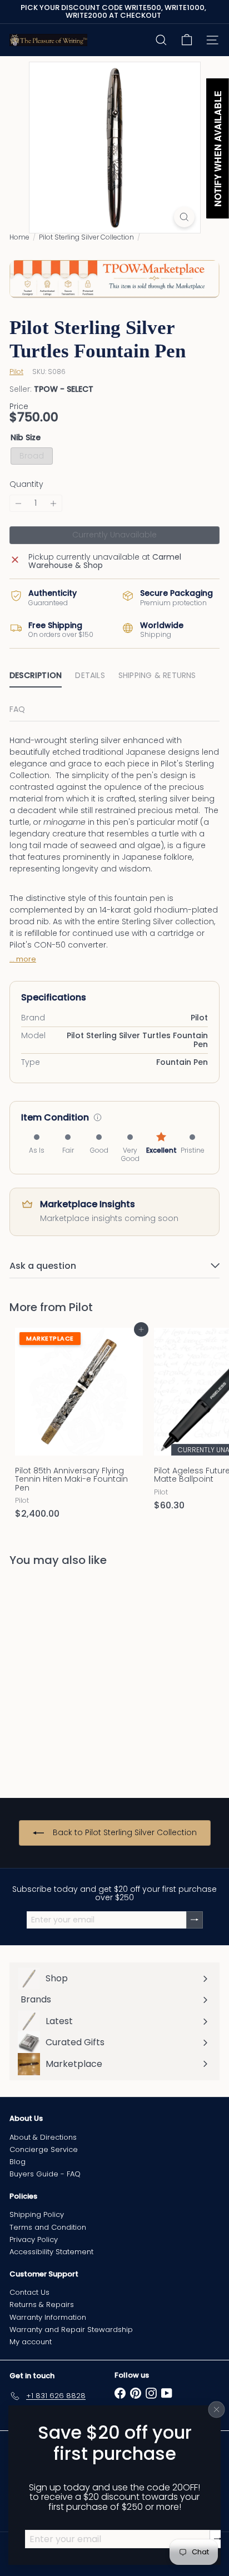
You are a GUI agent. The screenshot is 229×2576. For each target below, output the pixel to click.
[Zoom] (184, 217)
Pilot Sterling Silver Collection (86, 237)
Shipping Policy (37, 2214)
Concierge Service (44, 2149)
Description (36, 675)
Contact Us (29, 2292)
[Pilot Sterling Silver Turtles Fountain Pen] (79, 1675)
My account (31, 2342)
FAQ (18, 709)
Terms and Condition (48, 2227)
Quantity (26, 484)
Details (90, 675)
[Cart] (187, 40)
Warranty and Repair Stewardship (71, 2330)
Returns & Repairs (42, 2305)
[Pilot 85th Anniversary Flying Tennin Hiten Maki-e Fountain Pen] (79, 1427)
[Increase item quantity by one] (53, 503)
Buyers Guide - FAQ (45, 2174)
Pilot (81, 1307)
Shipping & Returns (157, 675)
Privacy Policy (34, 2239)
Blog (18, 2162)
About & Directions (43, 2137)
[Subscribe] (218, 2539)
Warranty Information (48, 2317)
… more (23, 959)
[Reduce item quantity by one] (18, 503)
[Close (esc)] (217, 2409)
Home (19, 237)
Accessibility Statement (51, 2252)
